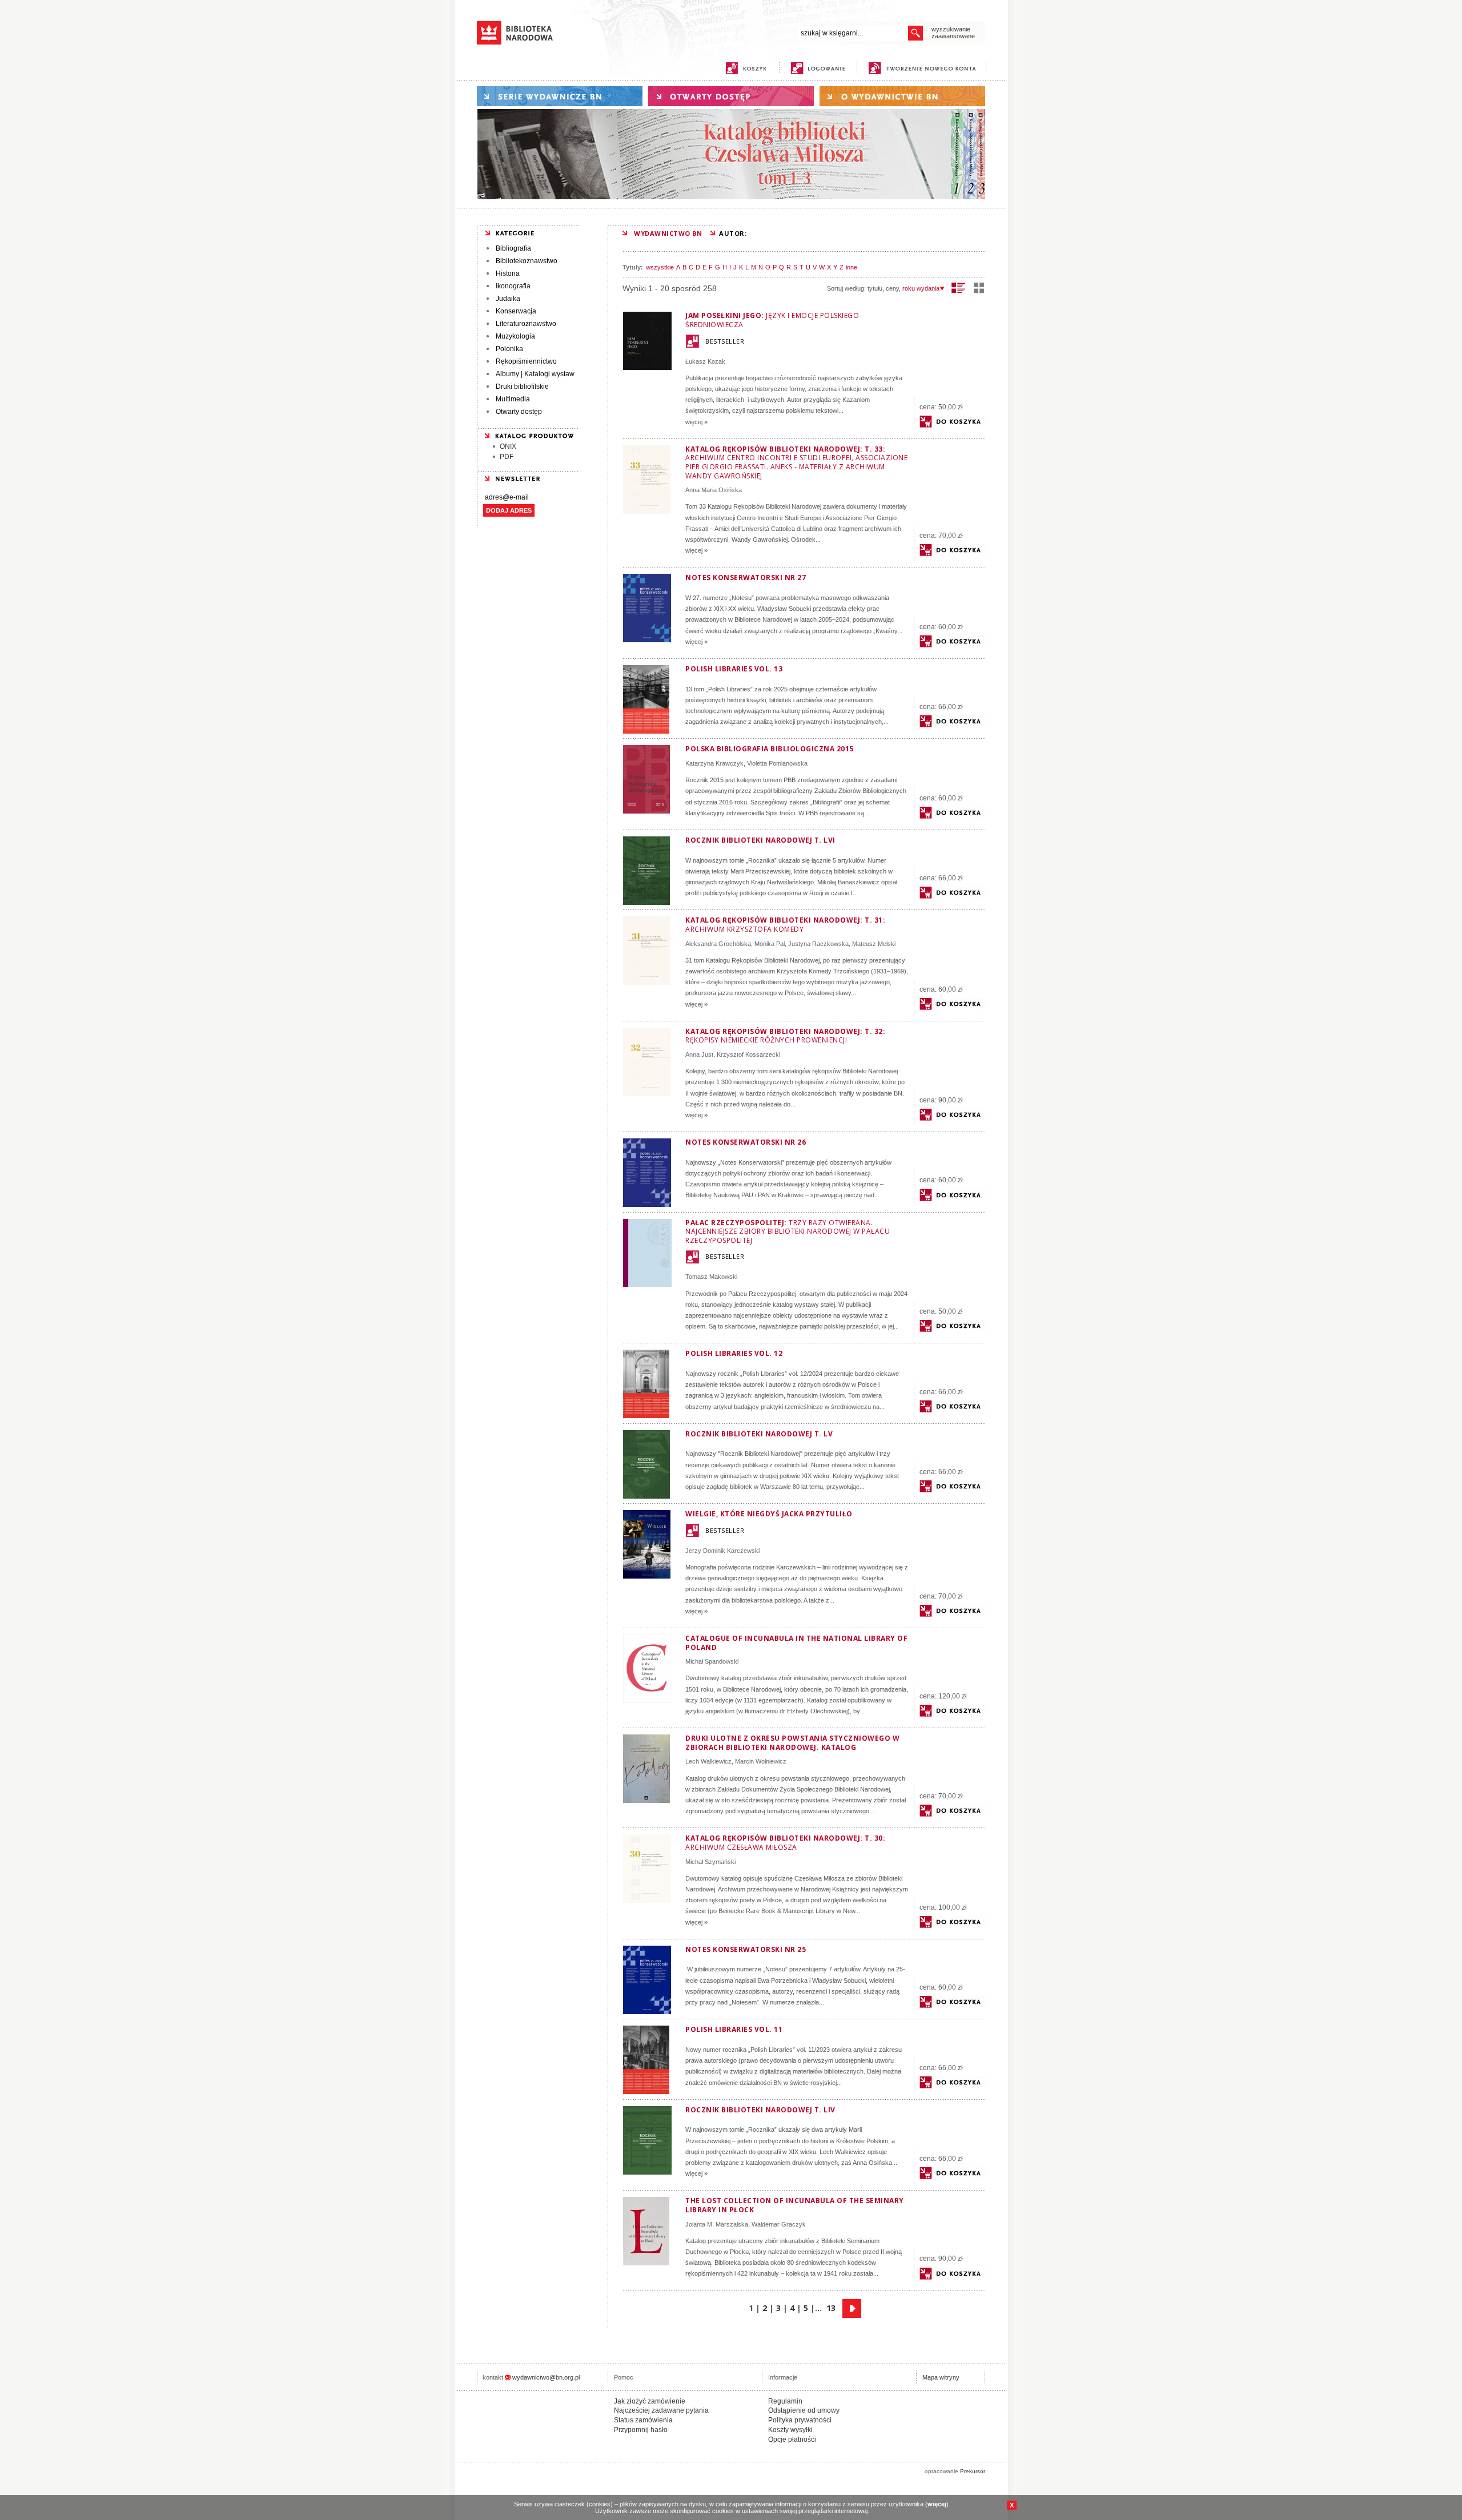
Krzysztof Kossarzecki (748, 1054)
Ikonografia (513, 286)
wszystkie (660, 267)
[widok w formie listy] (959, 288)
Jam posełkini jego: (772, 320)
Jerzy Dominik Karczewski (722, 1551)
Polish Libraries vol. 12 (734, 1353)
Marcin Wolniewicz (761, 1761)
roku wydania (921, 288)
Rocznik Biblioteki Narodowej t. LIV (760, 2110)
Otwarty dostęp (519, 412)
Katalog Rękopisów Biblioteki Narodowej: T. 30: (785, 1843)
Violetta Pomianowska (777, 763)
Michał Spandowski (712, 1661)
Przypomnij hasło (641, 2430)
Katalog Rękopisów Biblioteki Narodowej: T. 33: (796, 462)
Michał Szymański (710, 1862)
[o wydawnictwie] (902, 96)
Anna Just (699, 1054)
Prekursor (973, 2471)
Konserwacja (516, 311)
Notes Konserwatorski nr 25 (746, 1949)
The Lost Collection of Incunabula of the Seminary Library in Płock (795, 2205)
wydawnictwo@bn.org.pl (546, 2377)
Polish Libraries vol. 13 (734, 669)
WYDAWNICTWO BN (668, 233)
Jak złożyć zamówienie (650, 2401)
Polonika (509, 349)
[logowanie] (821, 68)
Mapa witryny (941, 2377)
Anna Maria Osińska (714, 490)
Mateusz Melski (874, 944)
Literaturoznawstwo (526, 324)
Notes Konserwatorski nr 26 (746, 1142)
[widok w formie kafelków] (979, 288)
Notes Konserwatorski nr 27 (746, 577)
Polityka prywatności (800, 2420)
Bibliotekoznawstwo (527, 261)
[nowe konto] (924, 68)
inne (852, 267)
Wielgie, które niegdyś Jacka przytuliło (769, 1514)
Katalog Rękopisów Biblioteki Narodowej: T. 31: (785, 925)
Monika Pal (770, 944)
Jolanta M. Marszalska (717, 2224)
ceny (892, 288)
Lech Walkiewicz (708, 1761)
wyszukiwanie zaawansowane (953, 33)
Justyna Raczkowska (818, 944)
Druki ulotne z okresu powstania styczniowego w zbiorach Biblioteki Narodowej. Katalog (792, 1743)
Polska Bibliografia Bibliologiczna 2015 (770, 749)
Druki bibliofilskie (522, 387)
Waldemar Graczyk (779, 2224)
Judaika (508, 299)
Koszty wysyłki (790, 2430)
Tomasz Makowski (711, 1277)
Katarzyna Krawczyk (714, 763)
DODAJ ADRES (509, 510)
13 (831, 2308)
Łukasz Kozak (705, 361)
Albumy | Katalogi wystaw (535, 374)
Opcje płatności (792, 2440)
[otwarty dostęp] (731, 96)
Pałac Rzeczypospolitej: (788, 1231)
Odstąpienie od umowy (804, 2410)
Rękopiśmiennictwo (526, 361)
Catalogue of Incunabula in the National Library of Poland (796, 1643)
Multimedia (513, 399)
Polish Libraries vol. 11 (734, 2029)
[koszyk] (746, 68)
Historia (508, 273)
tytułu (875, 288)
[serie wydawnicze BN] (560, 96)
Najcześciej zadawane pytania (661, 2410)
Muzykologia (515, 336)
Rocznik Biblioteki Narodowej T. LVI (760, 840)
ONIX (508, 446)
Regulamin (785, 2401)
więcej (937, 2504)
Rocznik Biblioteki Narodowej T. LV (759, 1434)
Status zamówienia (643, 2420)
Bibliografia (513, 248)
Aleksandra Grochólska (718, 944)
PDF (507, 457)
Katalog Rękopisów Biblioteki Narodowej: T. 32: (785, 1036)
